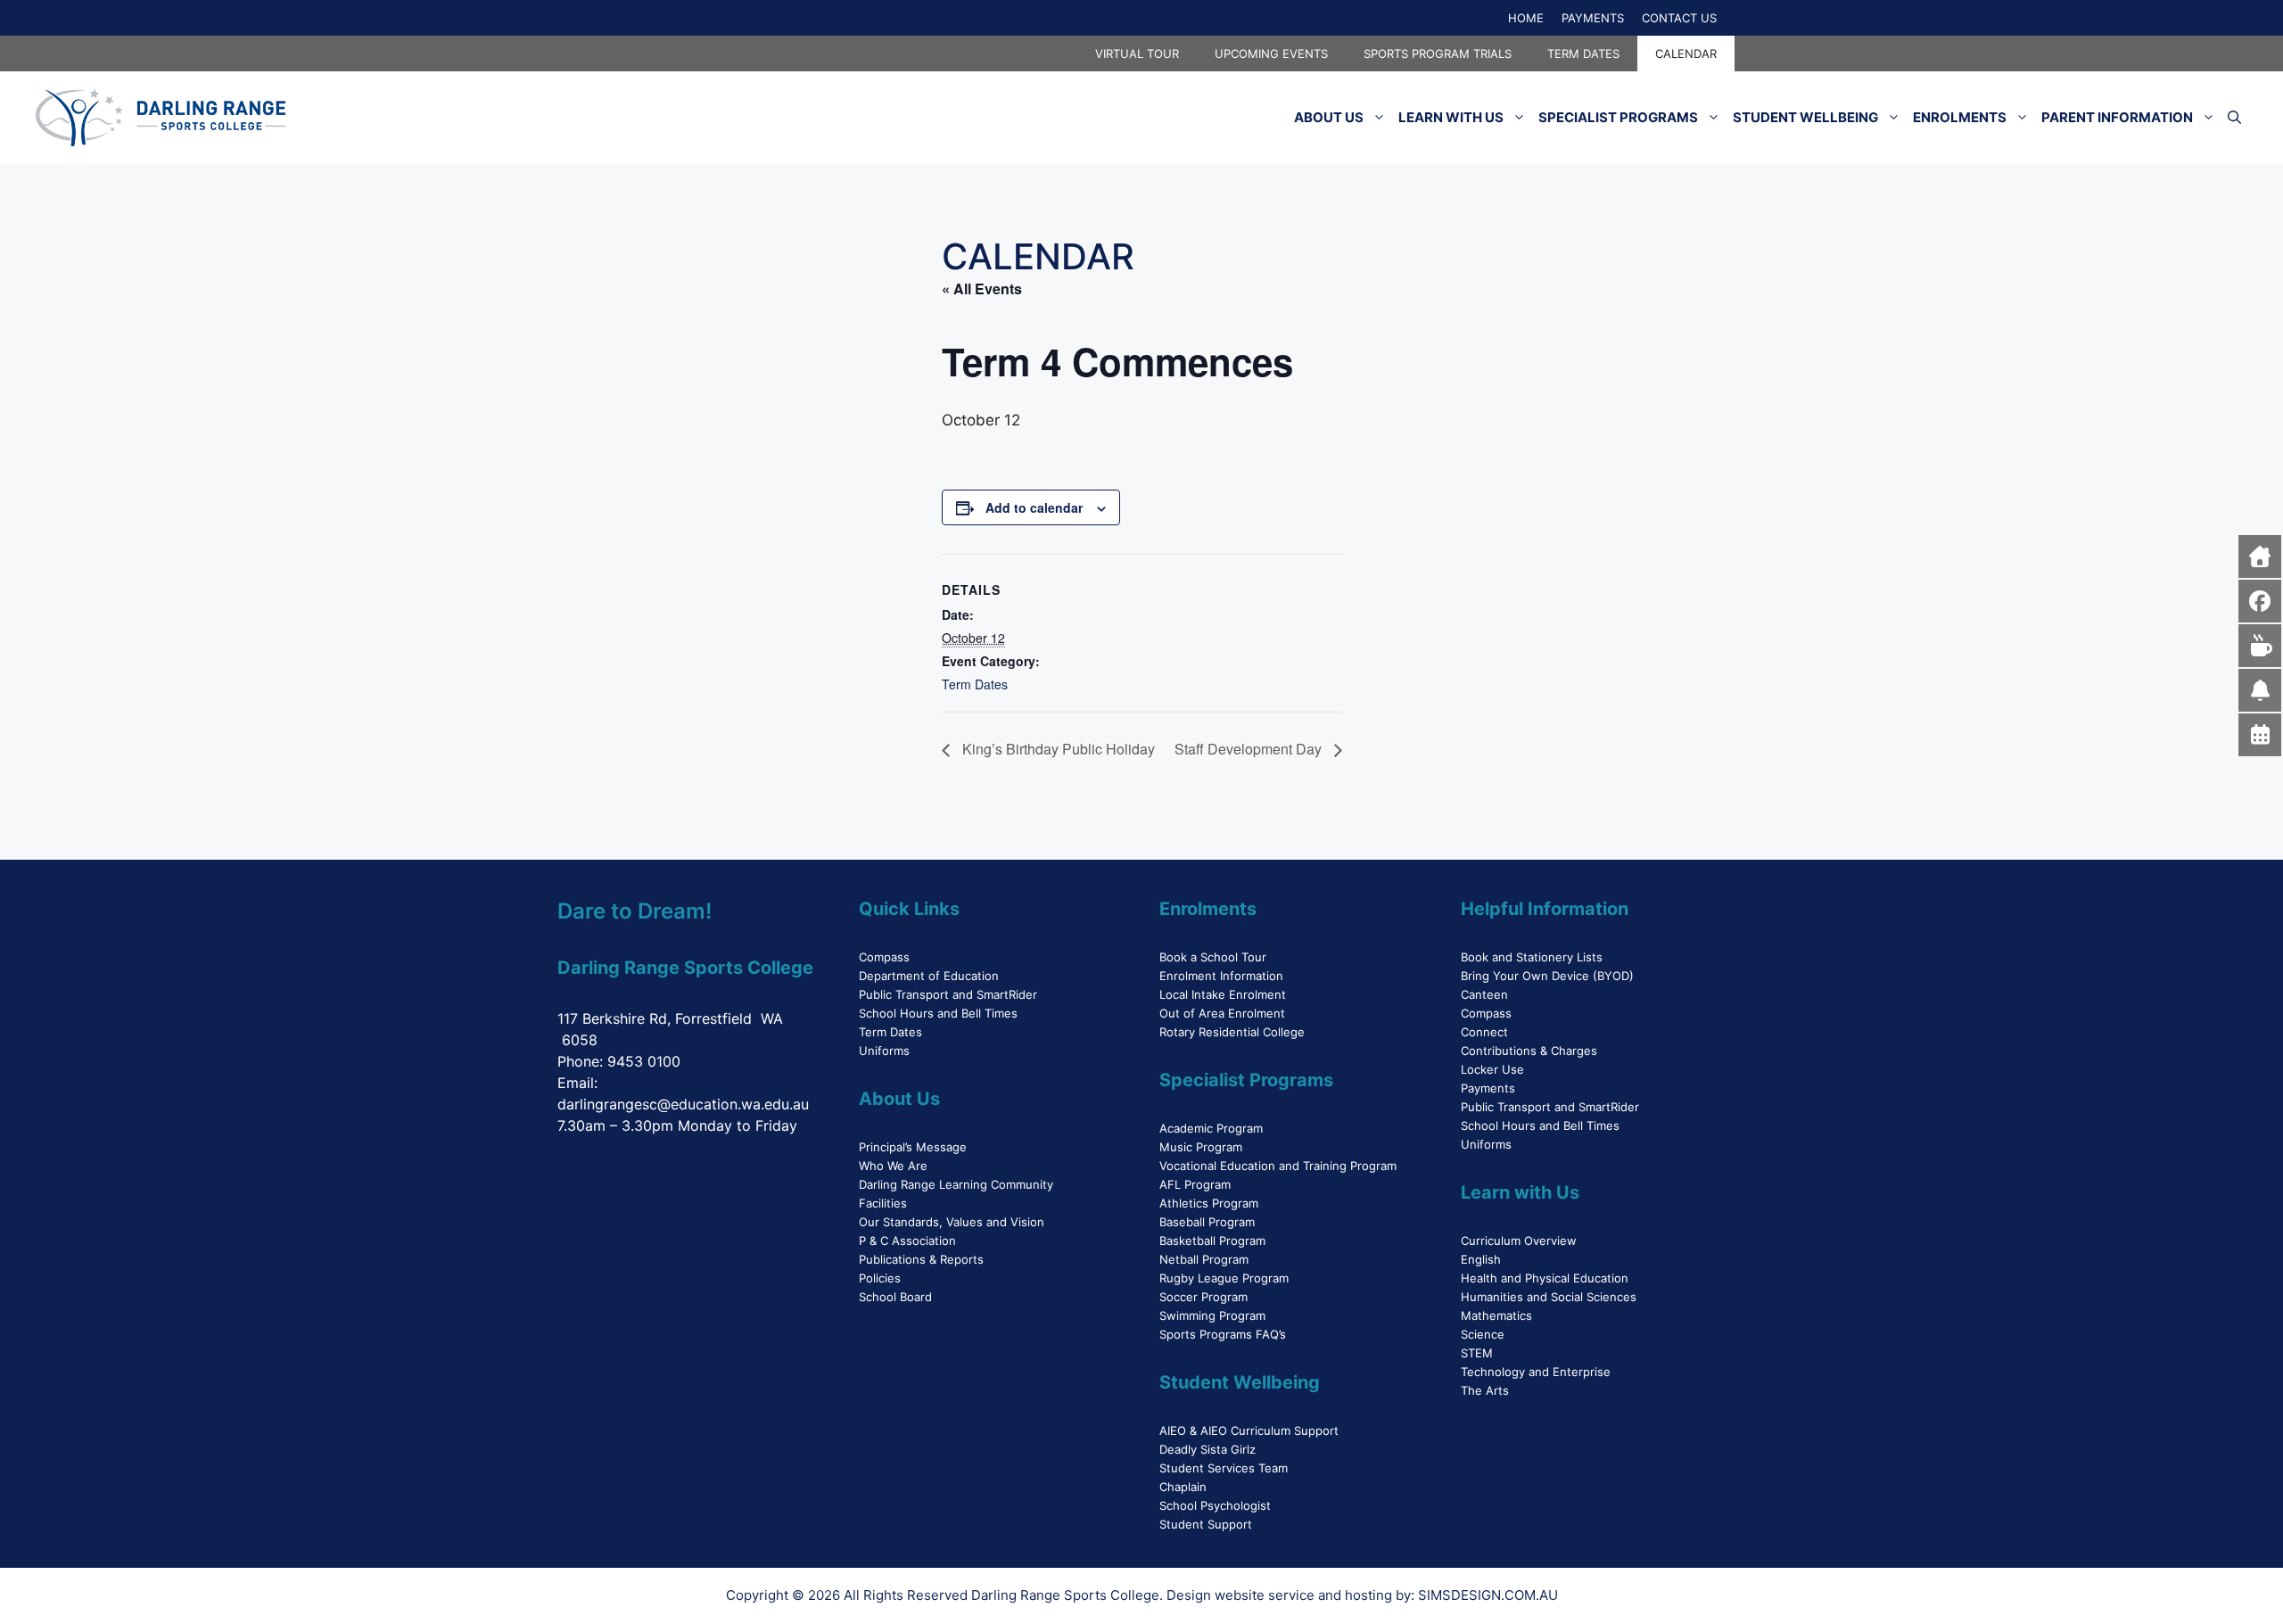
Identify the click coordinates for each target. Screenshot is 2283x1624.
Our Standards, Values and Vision (952, 1222)
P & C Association (907, 1241)
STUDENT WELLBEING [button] (1805, 117)
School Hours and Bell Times (938, 1013)
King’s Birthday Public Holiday (1057, 749)
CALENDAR (1686, 54)
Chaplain (1183, 1487)
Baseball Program (1207, 1222)
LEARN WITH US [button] (1451, 117)
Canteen (1484, 994)
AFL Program (1195, 1184)
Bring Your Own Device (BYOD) (1547, 976)
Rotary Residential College (1232, 1032)
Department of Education (929, 976)
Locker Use (1492, 1069)
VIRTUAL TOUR (1137, 54)
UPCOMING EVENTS (1271, 54)
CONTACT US (1679, 18)
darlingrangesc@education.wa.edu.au (683, 1104)
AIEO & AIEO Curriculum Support (1249, 1430)
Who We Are (893, 1166)
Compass (884, 957)
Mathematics (1496, 1315)
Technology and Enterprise (1536, 1372)
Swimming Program (1212, 1315)
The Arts (1485, 1390)
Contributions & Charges (1529, 1051)
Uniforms (884, 1051)
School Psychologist (1215, 1505)
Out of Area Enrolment (1222, 1013)
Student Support (1206, 1524)
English (1481, 1259)
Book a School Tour (1213, 957)
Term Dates (975, 684)
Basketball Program (1212, 1241)
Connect (1484, 1032)
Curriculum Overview (1519, 1241)
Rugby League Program (1224, 1278)
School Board (895, 1297)
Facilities (883, 1203)
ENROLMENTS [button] (1960, 117)
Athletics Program (1209, 1203)
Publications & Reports (921, 1259)
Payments (1488, 1088)
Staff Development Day (1250, 749)
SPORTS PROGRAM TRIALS (1438, 54)
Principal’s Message (913, 1147)
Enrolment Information (1221, 976)
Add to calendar (1034, 507)
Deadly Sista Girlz (1207, 1449)
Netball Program (1204, 1259)
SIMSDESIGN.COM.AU (1488, 1595)
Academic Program (1211, 1128)
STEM (1477, 1353)
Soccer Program (1203, 1297)
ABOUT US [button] (1329, 117)
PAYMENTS (1593, 18)
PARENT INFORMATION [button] (2117, 117)
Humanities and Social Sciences (1549, 1297)
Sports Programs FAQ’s (1223, 1334)
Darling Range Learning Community (956, 1184)
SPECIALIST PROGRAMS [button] (1618, 117)
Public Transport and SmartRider (948, 994)
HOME (1526, 18)
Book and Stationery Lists (1532, 957)
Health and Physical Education (1545, 1278)
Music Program (1201, 1147)
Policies (880, 1278)
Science (1483, 1334)
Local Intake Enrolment (1223, 994)
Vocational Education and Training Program (1278, 1166)
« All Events (982, 289)
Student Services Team (1224, 1468)
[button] (2234, 118)
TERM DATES (1583, 54)
